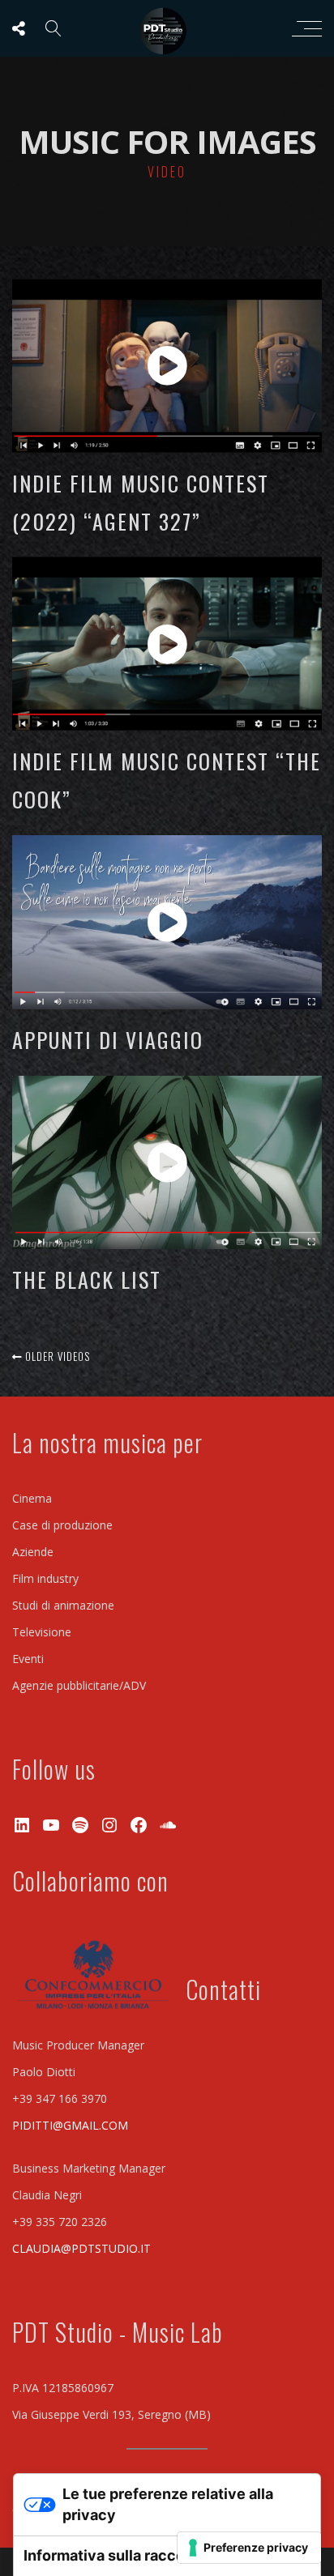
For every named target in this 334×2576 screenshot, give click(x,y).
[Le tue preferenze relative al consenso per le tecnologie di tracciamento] (249, 2548)
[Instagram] (109, 1825)
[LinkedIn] (22, 1825)
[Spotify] (80, 1825)
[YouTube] (51, 1825)
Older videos (56, 1356)
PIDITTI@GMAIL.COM (70, 2125)
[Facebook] (139, 1825)
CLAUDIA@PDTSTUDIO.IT (81, 2248)
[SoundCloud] (168, 1825)
